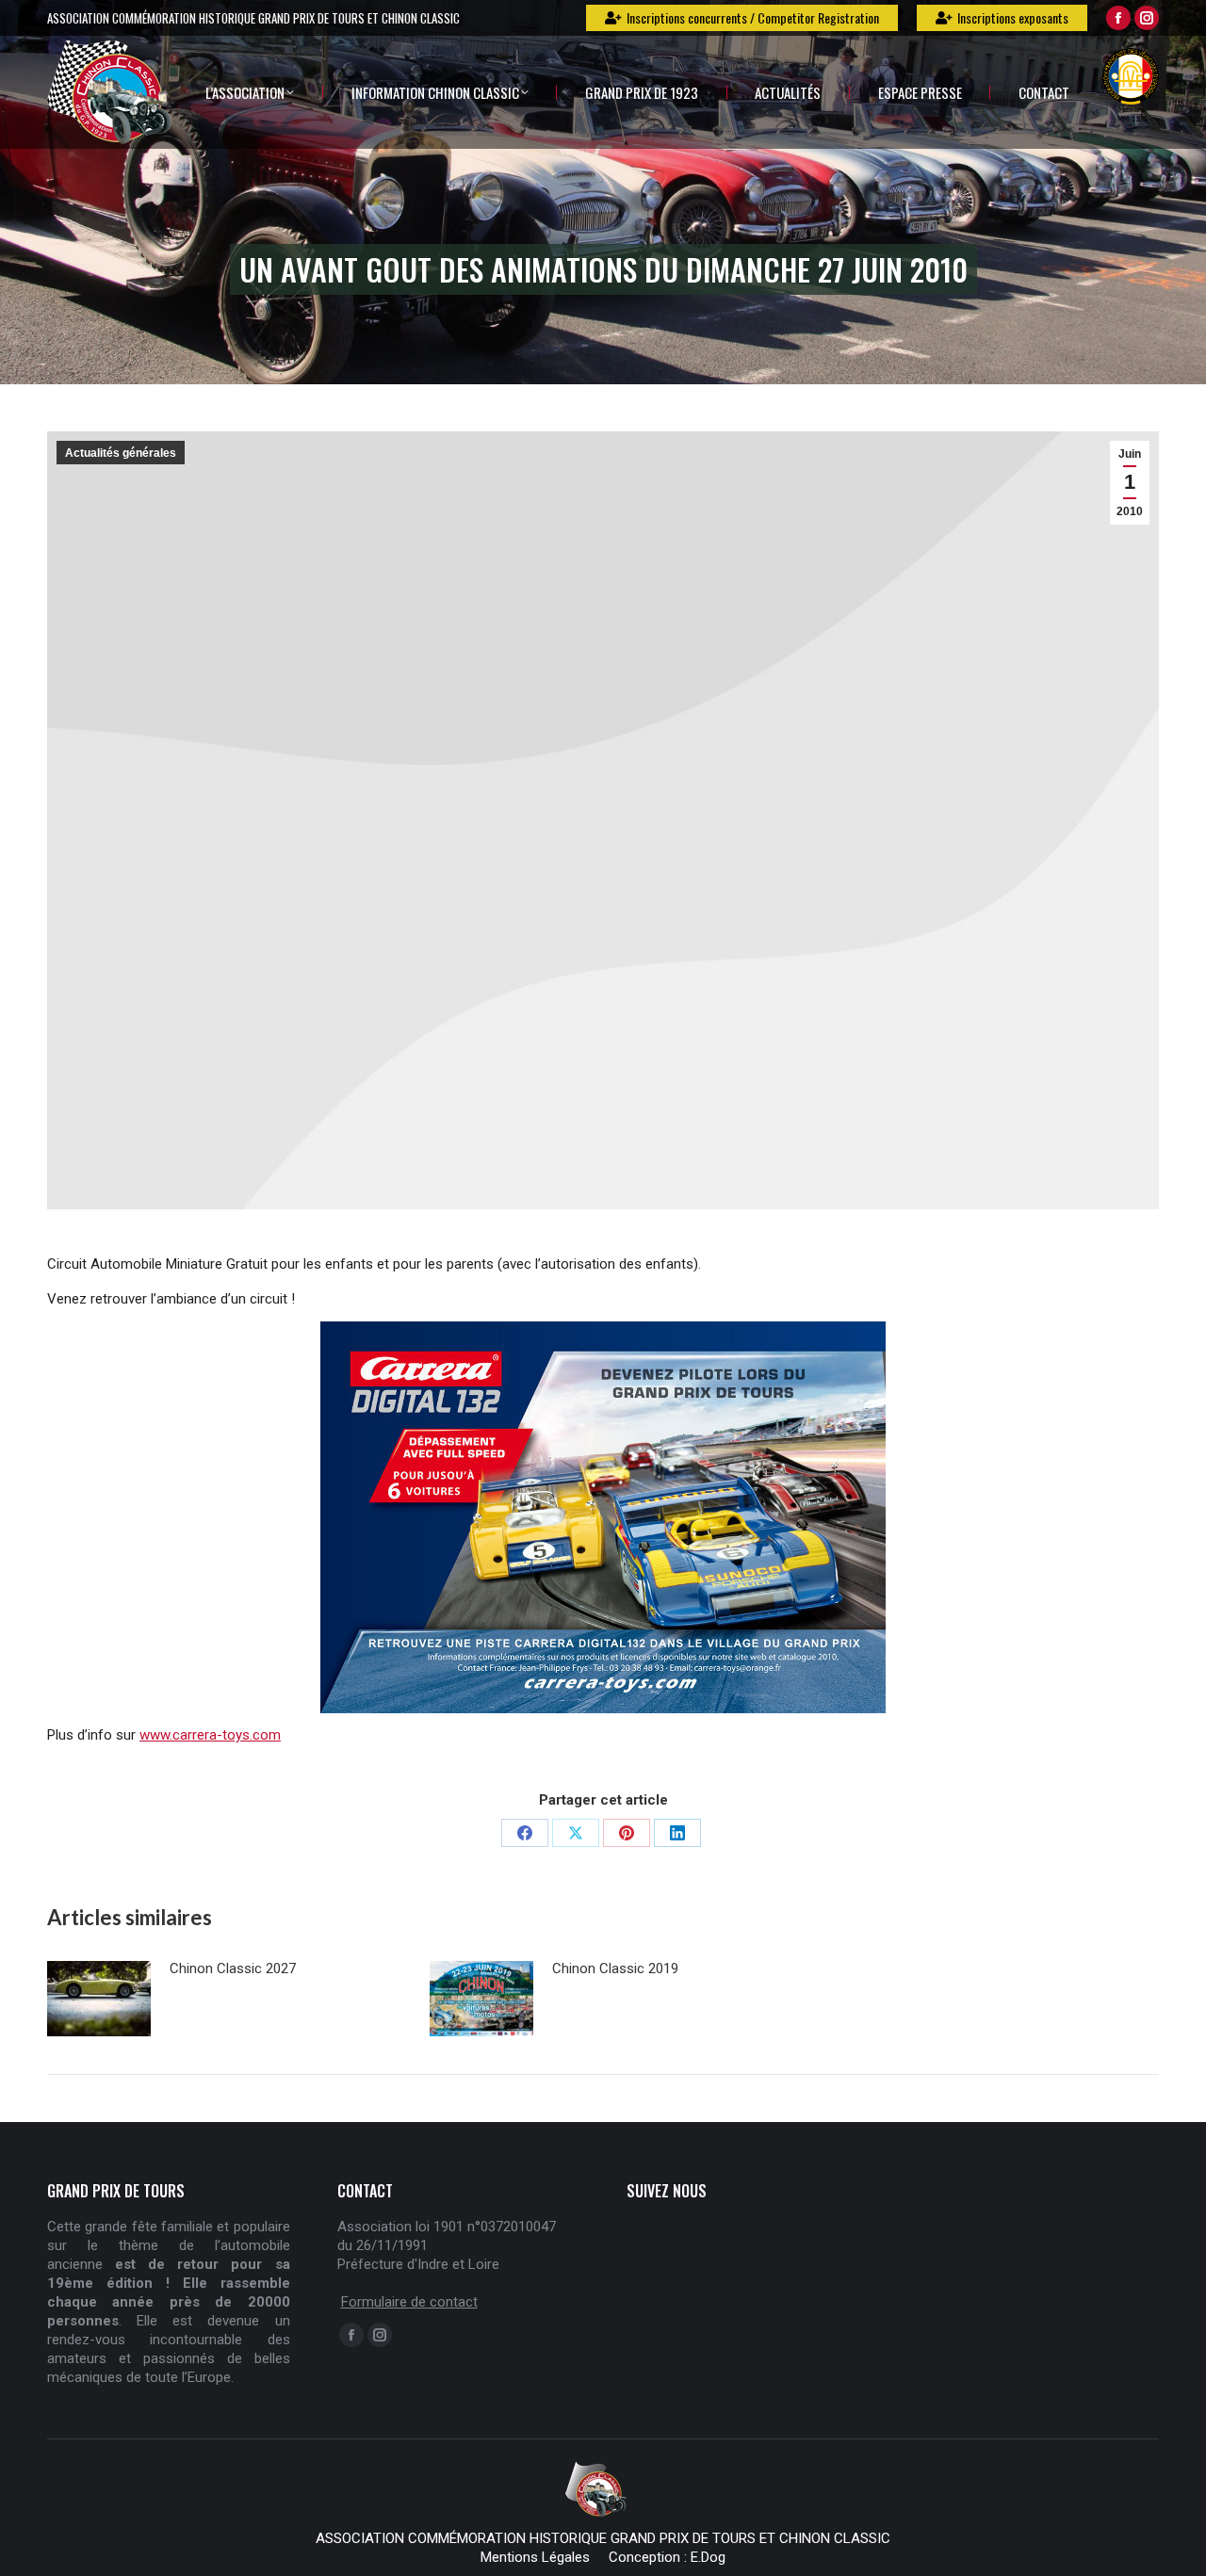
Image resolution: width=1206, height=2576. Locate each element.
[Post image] (99, 1999)
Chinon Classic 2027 (233, 1968)
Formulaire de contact (409, 2302)
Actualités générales (121, 453)
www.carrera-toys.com (210, 1735)
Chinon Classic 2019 (615, 1968)
